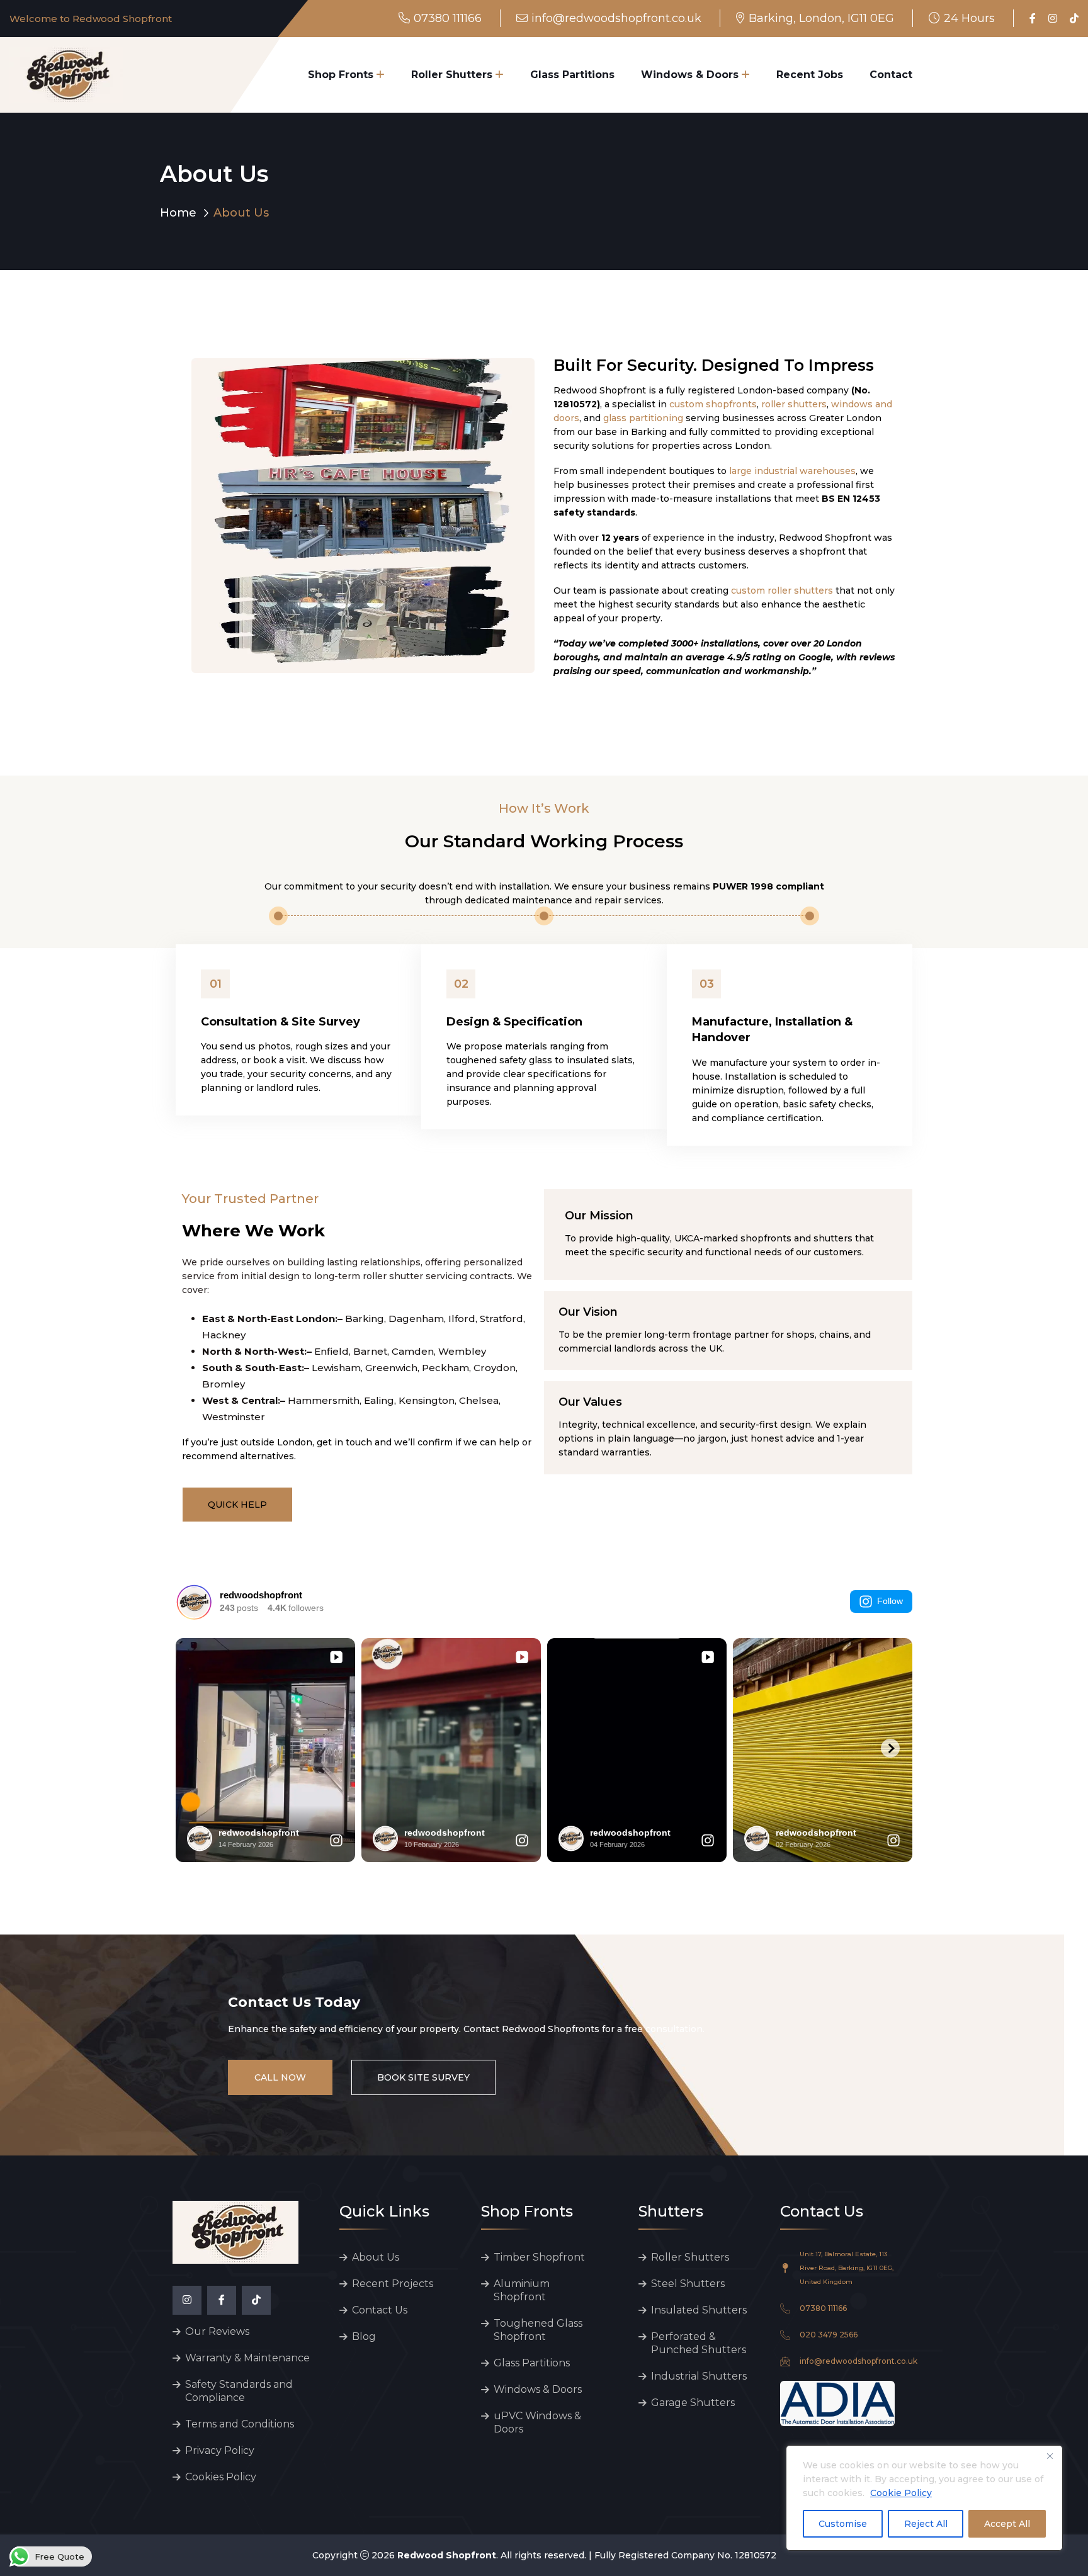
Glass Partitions (572, 75)
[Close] (1050, 2456)
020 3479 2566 (829, 2335)
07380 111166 (448, 18)
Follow (890, 1601)
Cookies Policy (221, 2477)
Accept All (1007, 2524)
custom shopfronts (713, 404)
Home (178, 213)
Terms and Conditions (240, 2424)
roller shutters (794, 404)
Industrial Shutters (699, 2376)
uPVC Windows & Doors (537, 2422)
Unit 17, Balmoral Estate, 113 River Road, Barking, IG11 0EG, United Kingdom (847, 2268)
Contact (891, 75)
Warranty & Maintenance (247, 2358)
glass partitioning (643, 418)
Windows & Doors (690, 75)
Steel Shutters (688, 2284)
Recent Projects (393, 2284)
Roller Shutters (452, 75)
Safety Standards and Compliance (239, 2391)
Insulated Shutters (699, 2310)
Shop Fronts (341, 75)
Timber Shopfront (539, 2257)
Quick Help (237, 1505)
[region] (924, 2498)
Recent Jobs (810, 75)
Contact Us (380, 2310)
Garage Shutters (693, 2403)
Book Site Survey (423, 2077)
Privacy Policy (220, 2450)
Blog (364, 2336)
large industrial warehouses (792, 471)
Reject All (926, 2524)
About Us (376, 2257)
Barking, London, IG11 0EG (821, 18)
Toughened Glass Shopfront (538, 2330)
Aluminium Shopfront (522, 2290)
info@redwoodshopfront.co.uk (616, 18)
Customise (843, 2524)
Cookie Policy (901, 2493)
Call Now (280, 2077)
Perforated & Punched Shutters (699, 2343)
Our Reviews (217, 2331)
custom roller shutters (782, 590)
